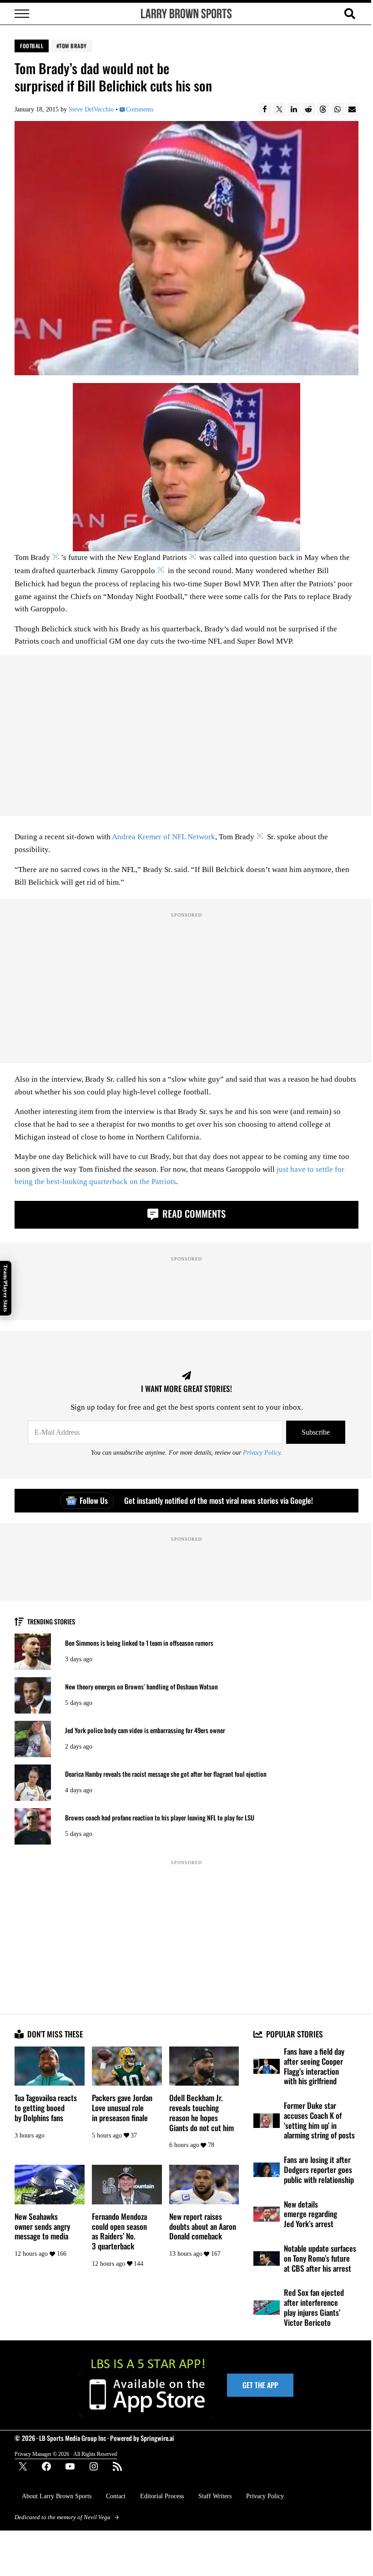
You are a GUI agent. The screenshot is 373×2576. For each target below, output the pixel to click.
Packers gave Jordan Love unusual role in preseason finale (122, 2108)
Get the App (260, 2385)
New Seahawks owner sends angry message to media (42, 2226)
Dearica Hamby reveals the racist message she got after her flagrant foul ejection (166, 1774)
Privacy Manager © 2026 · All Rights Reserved (66, 2454)
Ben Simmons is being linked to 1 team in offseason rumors (139, 1643)
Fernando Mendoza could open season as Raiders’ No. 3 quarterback (119, 2231)
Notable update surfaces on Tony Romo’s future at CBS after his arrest (320, 2258)
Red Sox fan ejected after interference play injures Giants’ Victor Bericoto (314, 2307)
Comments (139, 109)
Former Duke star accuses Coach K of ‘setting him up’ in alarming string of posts (319, 2120)
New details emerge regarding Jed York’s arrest (310, 2214)
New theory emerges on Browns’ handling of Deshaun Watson (141, 1687)
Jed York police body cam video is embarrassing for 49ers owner (145, 1730)
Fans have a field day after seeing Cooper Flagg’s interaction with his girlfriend (314, 2066)
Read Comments (193, 1213)
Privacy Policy (262, 1452)
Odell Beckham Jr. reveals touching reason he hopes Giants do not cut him (202, 2113)
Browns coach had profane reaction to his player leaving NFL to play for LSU (160, 1818)
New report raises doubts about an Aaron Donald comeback (203, 2226)
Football (32, 46)
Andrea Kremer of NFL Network (164, 837)
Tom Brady (73, 46)
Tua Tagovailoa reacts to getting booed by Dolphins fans (46, 2108)
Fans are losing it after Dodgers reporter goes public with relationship (319, 2170)
